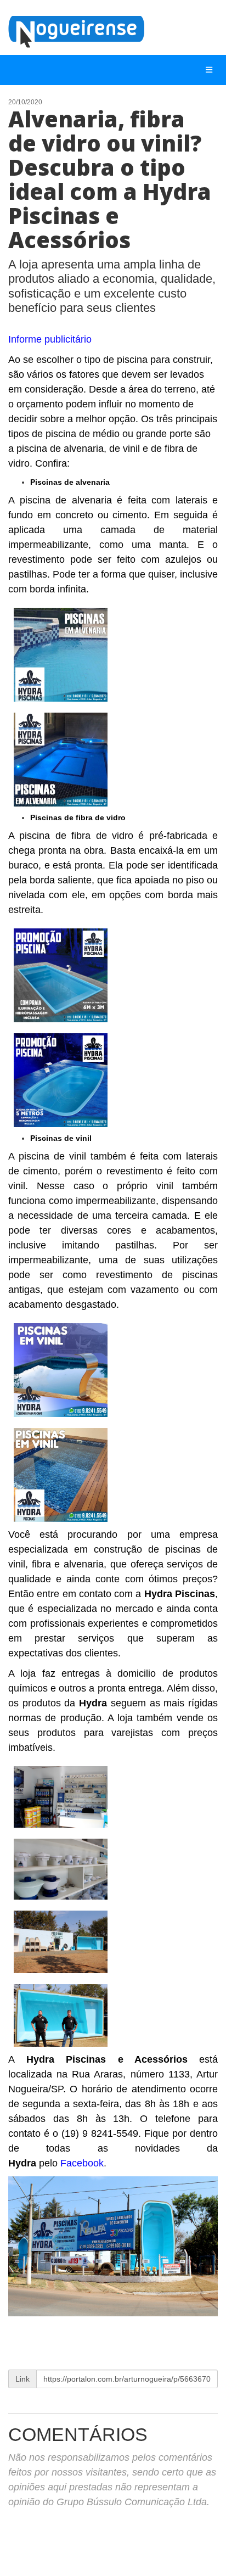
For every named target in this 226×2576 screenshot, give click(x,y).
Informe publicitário (50, 339)
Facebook (82, 2163)
